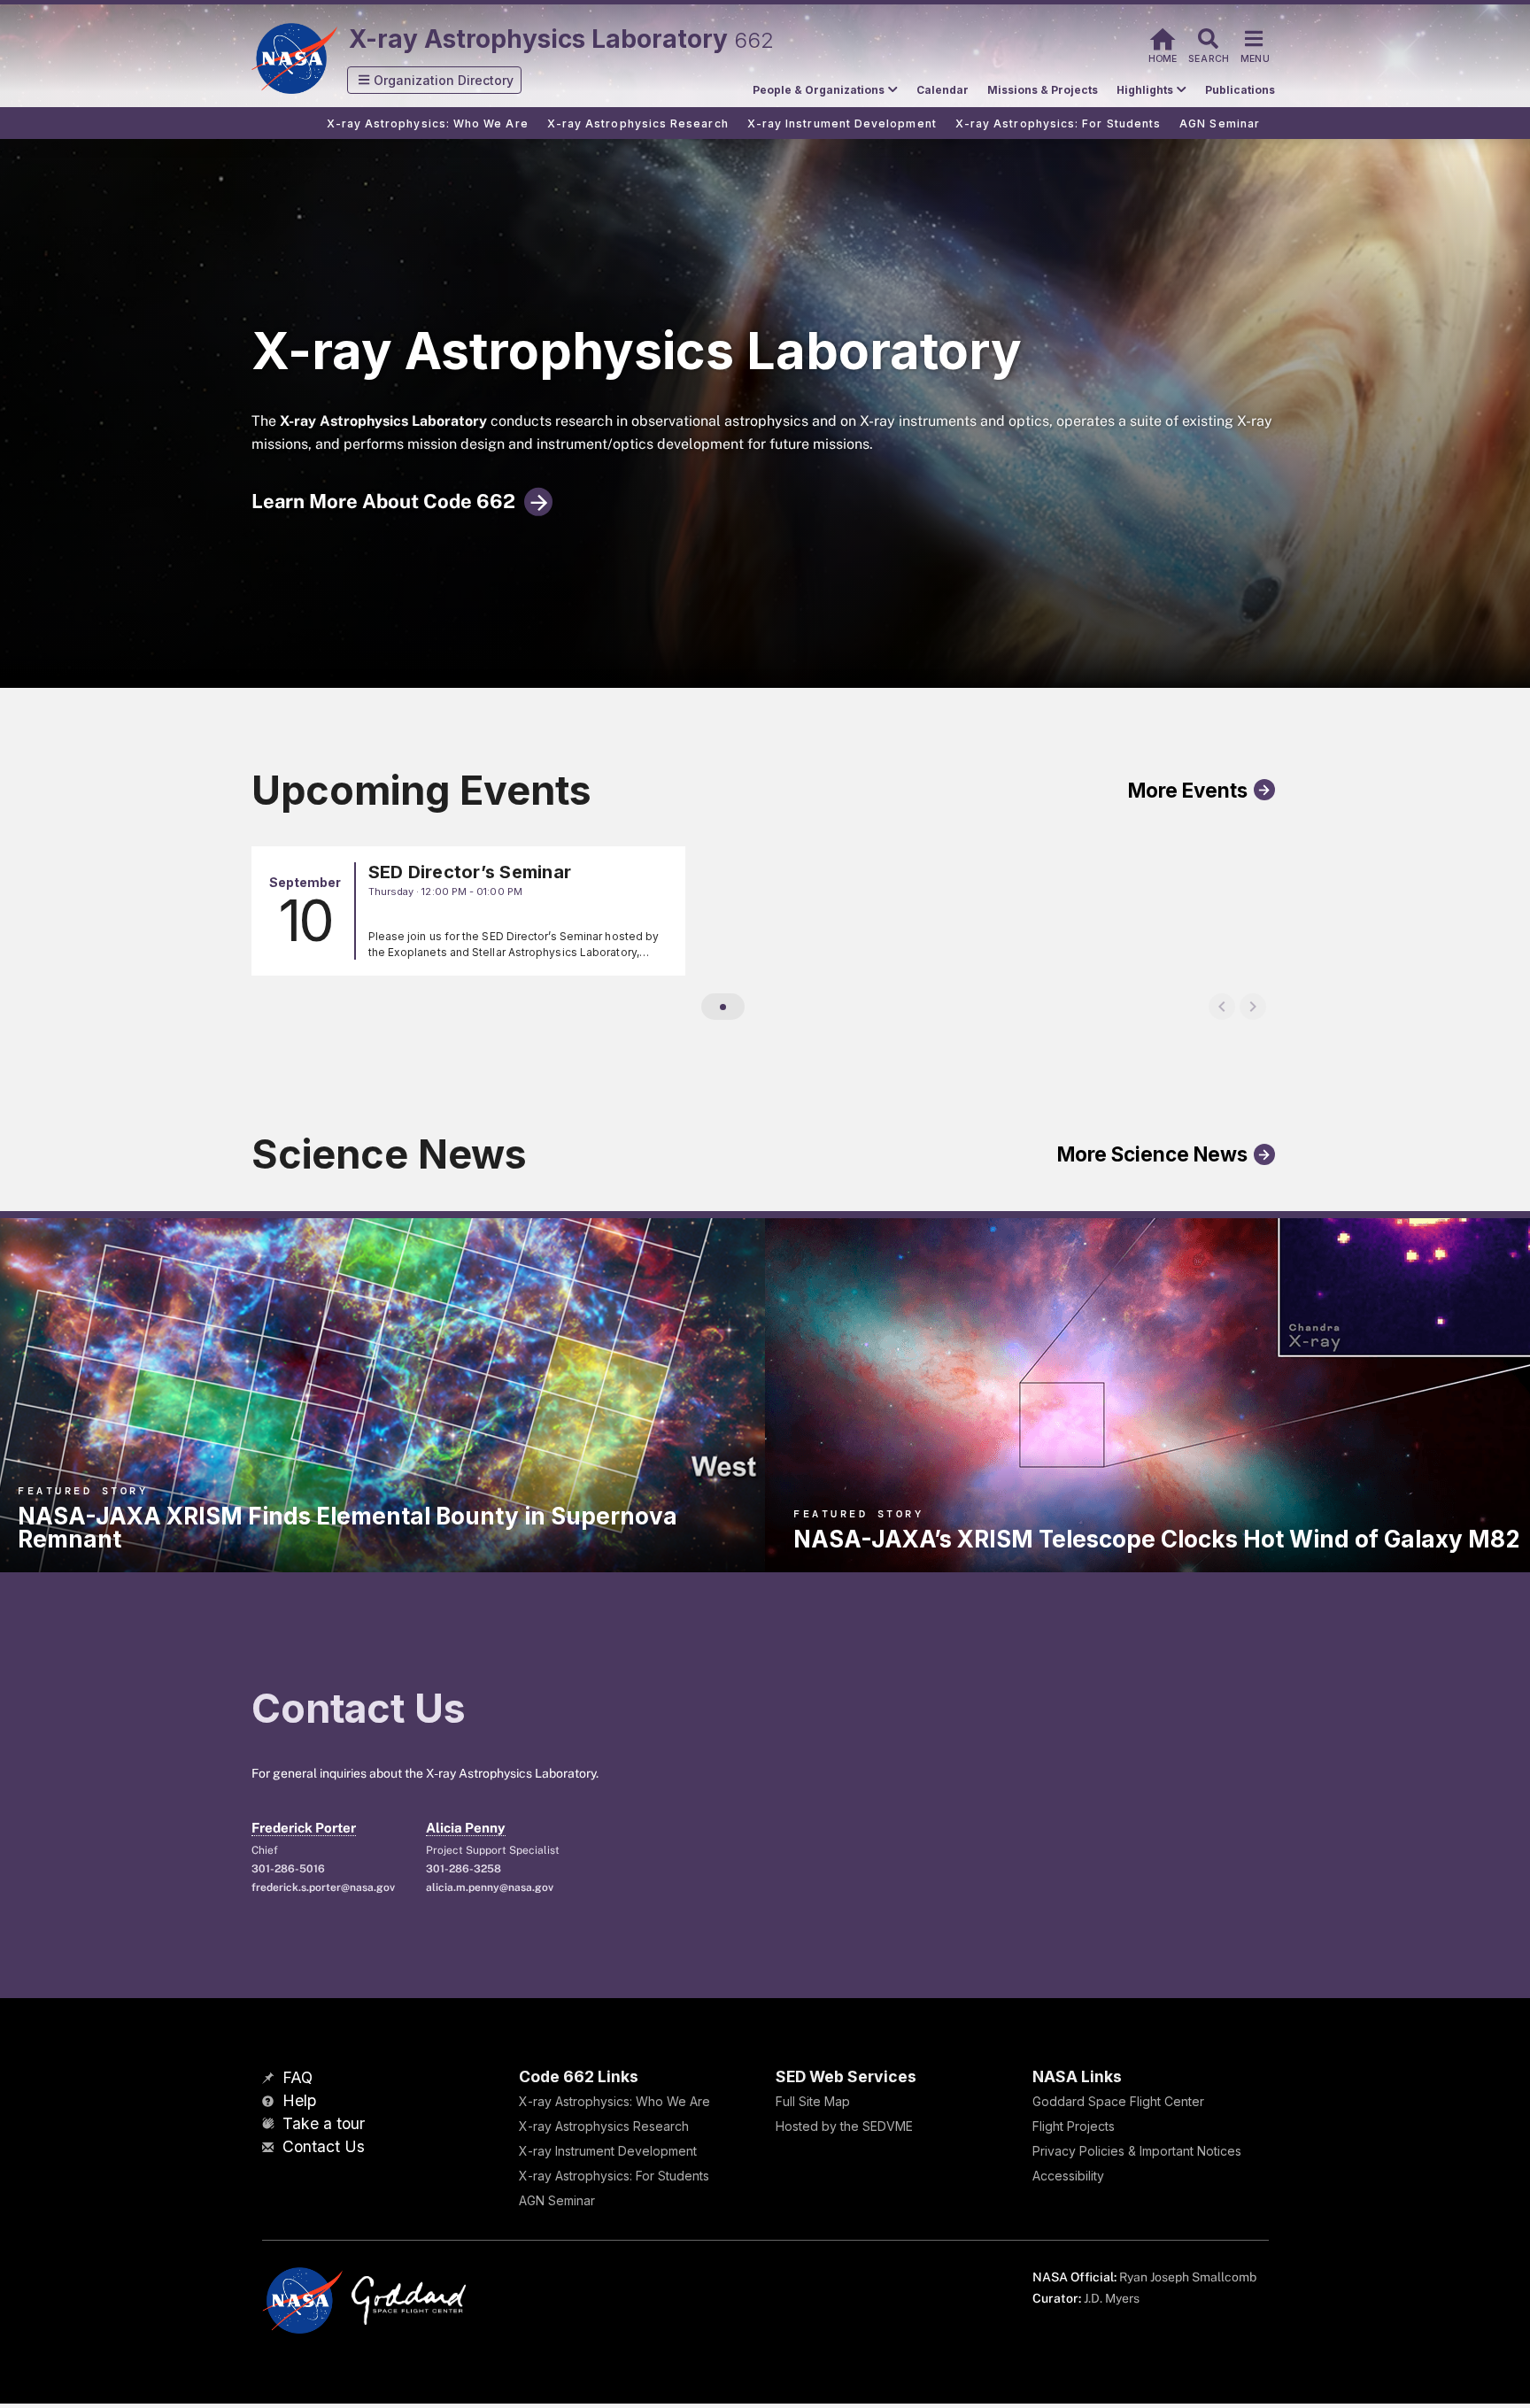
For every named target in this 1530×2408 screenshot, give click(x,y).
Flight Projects (1074, 2126)
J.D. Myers (1112, 2298)
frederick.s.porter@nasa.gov (323, 1887)
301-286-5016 (288, 1869)
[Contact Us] (270, 2148)
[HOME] (1163, 37)
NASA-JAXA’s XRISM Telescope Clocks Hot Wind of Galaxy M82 (1156, 1539)
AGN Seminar (557, 2200)
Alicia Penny (466, 1828)
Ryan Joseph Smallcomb (1188, 2277)
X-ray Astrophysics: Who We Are (614, 2101)
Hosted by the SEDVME (844, 2126)
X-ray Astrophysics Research (604, 2126)
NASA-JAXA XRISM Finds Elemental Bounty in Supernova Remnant (348, 1528)
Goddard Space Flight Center (1118, 2101)
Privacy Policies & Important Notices (1137, 2151)
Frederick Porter (304, 1828)
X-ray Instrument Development (608, 2151)
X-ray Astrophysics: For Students (614, 2176)
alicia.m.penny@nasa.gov (490, 1887)
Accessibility (1068, 2176)
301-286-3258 (464, 1869)
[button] (435, 80)
